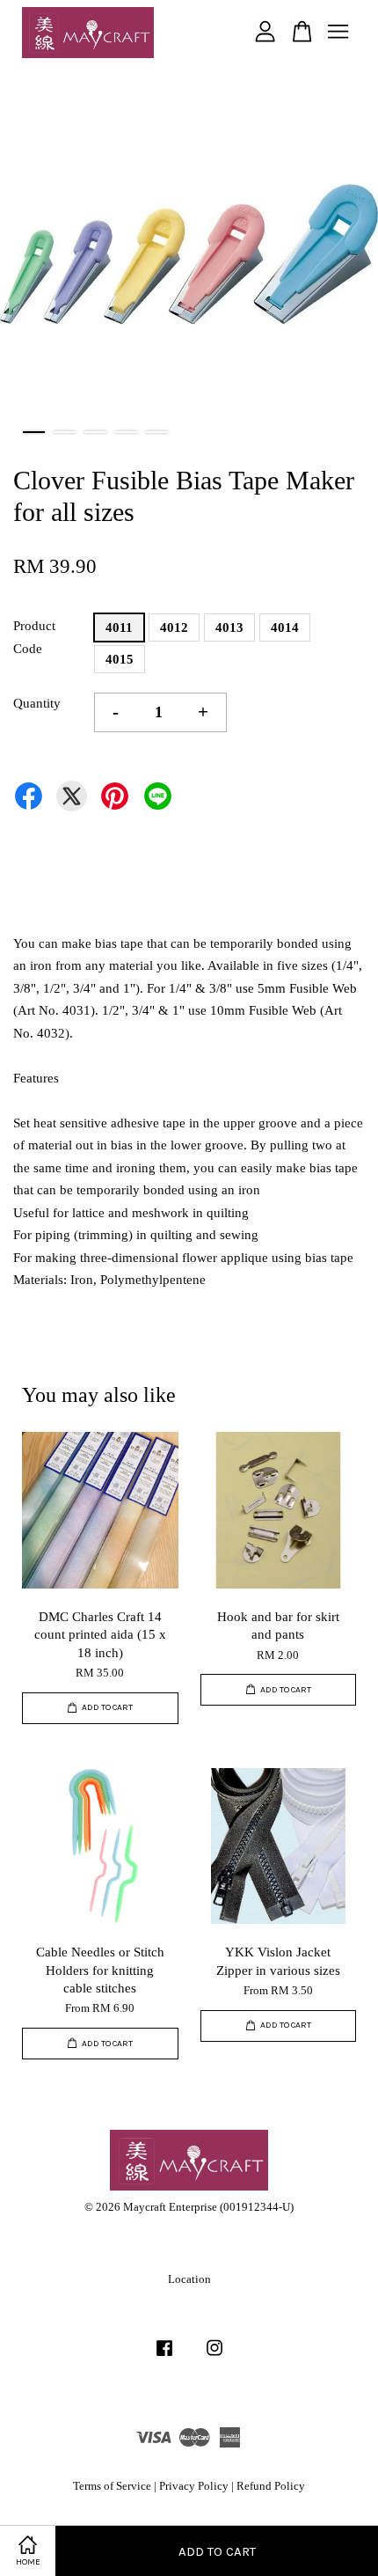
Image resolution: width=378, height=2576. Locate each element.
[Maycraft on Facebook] (164, 2357)
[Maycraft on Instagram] (214, 2357)
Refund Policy (271, 2486)
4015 (120, 659)
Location (189, 2279)
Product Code (34, 637)
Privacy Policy (194, 2486)
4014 (285, 627)
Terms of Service (112, 2486)
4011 (119, 627)
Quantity (37, 703)
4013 (229, 627)
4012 (174, 627)
